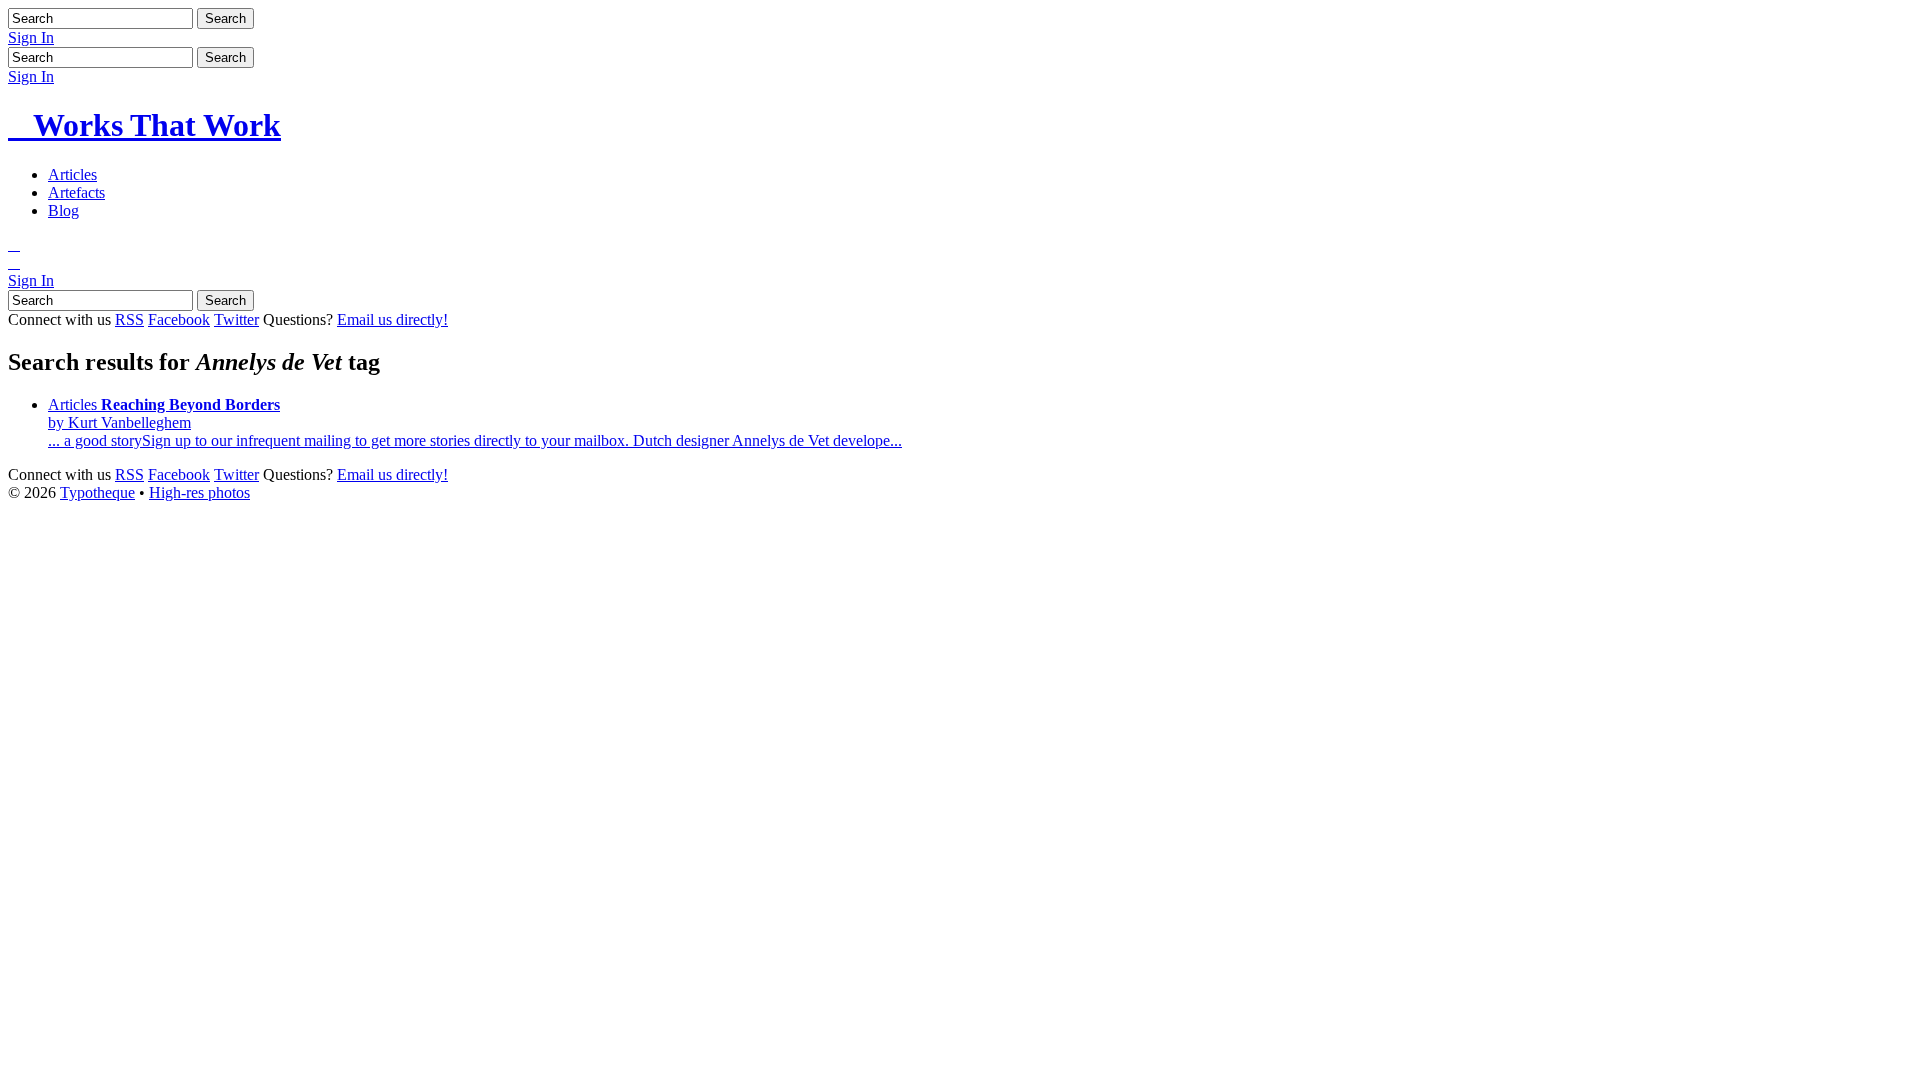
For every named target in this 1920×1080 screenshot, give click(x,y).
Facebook (179, 319)
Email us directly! (392, 319)
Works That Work (144, 125)
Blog (63, 210)
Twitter (236, 319)
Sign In (31, 37)
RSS (129, 319)
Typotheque (97, 492)
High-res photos (199, 492)
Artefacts (76, 192)
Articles (72, 174)
